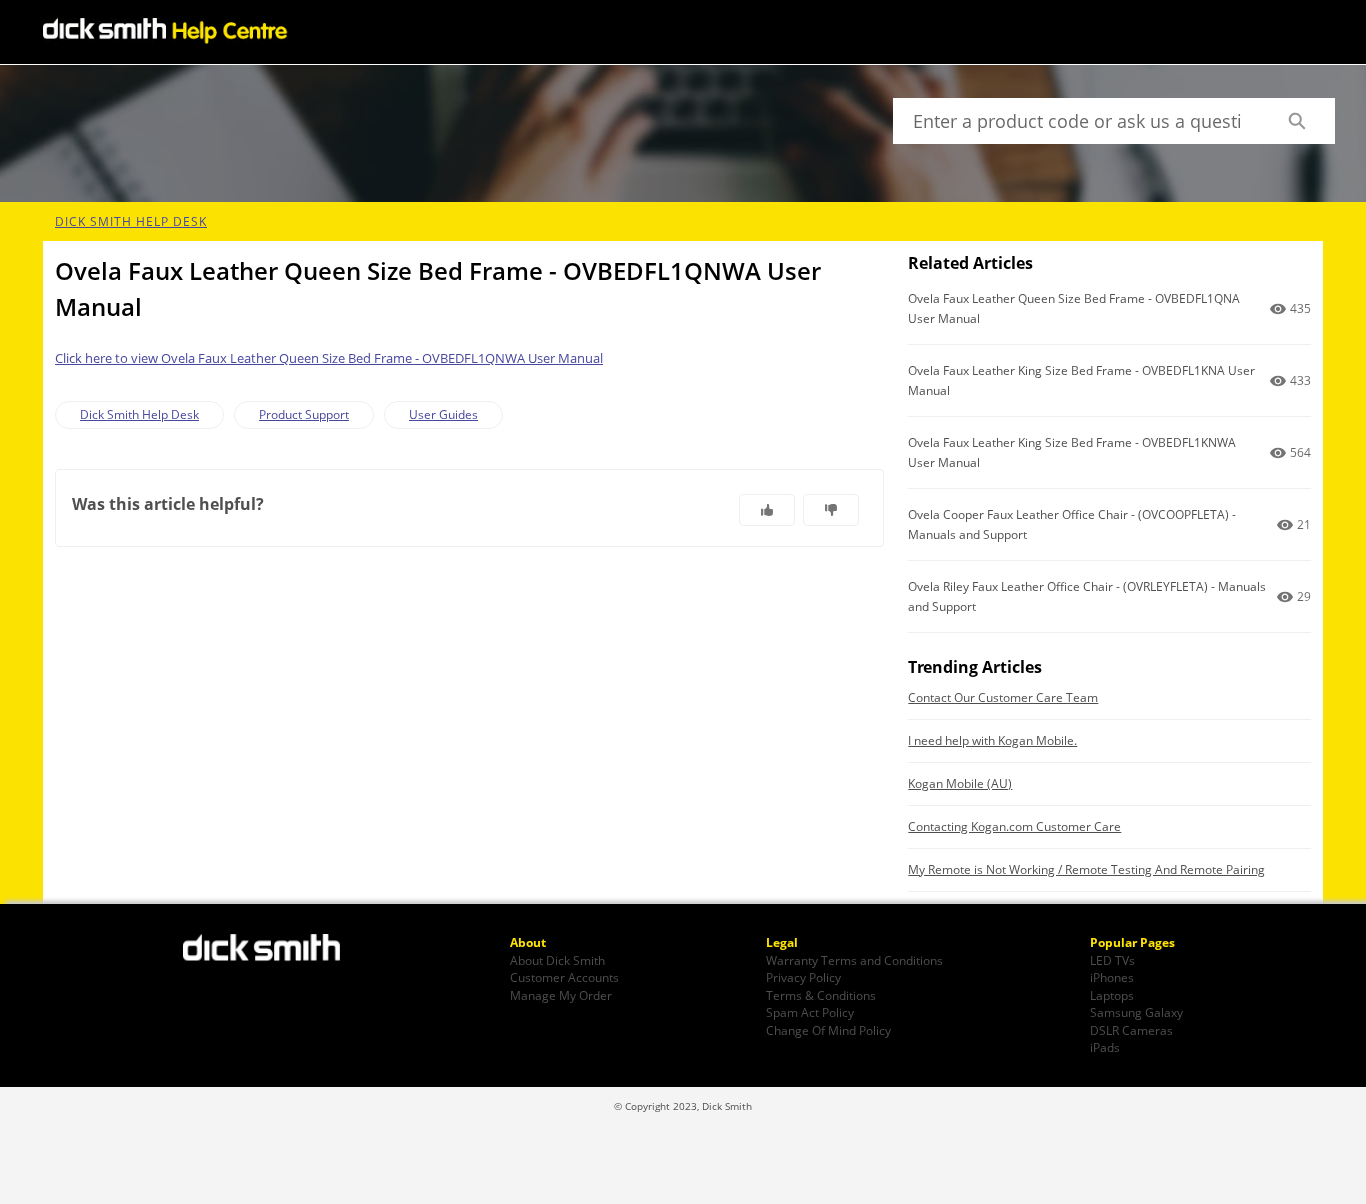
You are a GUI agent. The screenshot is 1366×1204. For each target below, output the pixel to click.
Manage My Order (561, 995)
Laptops (1112, 995)
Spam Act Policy (810, 1012)
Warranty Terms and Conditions (854, 960)
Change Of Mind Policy (828, 1030)
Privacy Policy (803, 977)
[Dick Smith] (273, 950)
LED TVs (1112, 960)
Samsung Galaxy (1136, 1012)
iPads (1105, 1047)
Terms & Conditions (821, 995)
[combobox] (1075, 121)
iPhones (1112, 977)
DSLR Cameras (1131, 1030)
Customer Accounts (564, 977)
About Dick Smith (557, 960)
